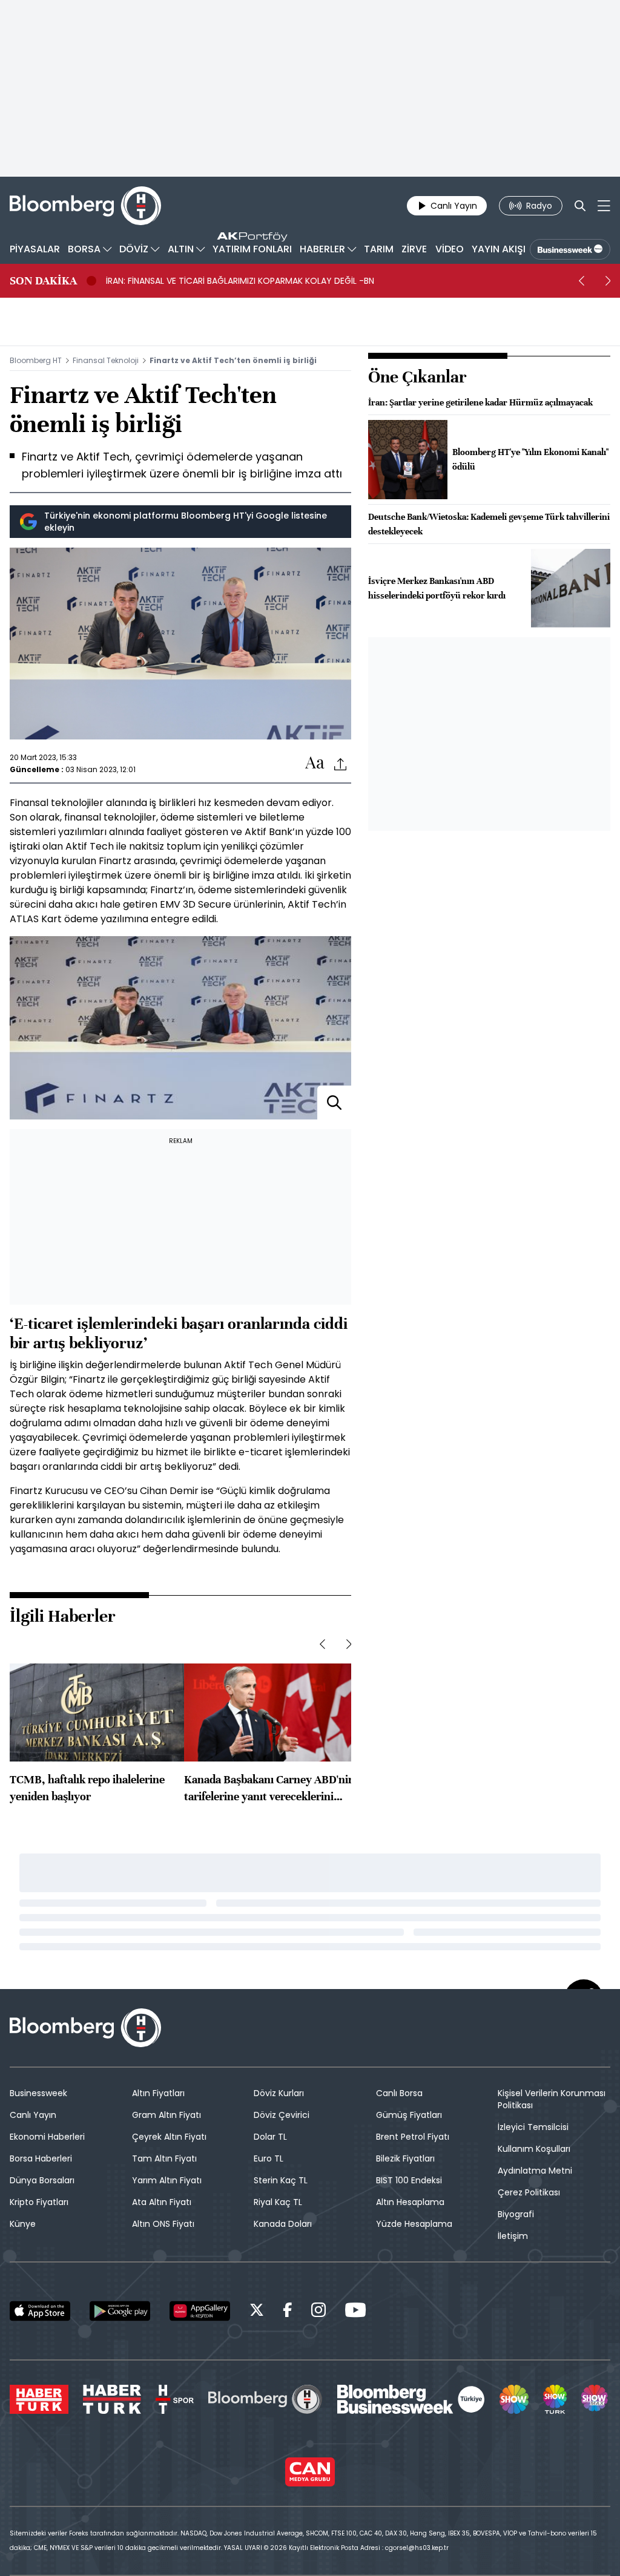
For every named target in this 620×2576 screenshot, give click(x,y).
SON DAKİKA (43, 281)
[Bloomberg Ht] (265, 2399)
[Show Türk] (555, 2399)
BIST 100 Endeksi (409, 2180)
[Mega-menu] (604, 206)
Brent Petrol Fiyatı (413, 2137)
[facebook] (288, 2312)
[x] (257, 2312)
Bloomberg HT (36, 360)
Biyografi (516, 2214)
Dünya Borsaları (42, 2180)
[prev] (581, 281)
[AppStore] (40, 2311)
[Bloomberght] (85, 206)
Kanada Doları (283, 2224)
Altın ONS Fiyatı (163, 2224)
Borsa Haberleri (41, 2158)
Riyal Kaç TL (278, 2202)
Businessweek (38, 2093)
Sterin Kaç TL (281, 2180)
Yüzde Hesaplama (414, 2224)
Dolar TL (270, 2137)
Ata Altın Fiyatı (162, 2202)
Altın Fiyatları (158, 2093)
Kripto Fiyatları (39, 2202)
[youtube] (355, 2312)
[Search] (580, 206)
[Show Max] (596, 2399)
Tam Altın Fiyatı (164, 2158)
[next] (608, 281)
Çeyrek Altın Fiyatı (169, 2137)
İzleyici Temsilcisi (533, 2127)
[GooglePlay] (120, 2311)
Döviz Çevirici (282, 2115)
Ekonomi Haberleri (47, 2137)
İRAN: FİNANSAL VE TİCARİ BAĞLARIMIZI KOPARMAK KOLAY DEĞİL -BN (240, 281)
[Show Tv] (514, 2399)
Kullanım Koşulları (534, 2149)
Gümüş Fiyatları (409, 2115)
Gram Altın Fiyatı (167, 2115)
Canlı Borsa (399, 2093)
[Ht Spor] (175, 2399)
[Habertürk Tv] (112, 2399)
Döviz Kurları (279, 2093)
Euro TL (269, 2158)
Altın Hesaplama (410, 2202)
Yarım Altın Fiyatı (167, 2180)
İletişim (513, 2236)
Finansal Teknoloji (106, 360)
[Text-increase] (315, 763)
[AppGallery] (200, 2311)
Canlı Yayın (33, 2115)
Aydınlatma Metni (535, 2171)
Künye (23, 2224)
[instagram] (318, 2312)
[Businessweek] (411, 2399)
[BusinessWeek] (570, 249)
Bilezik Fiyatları (405, 2158)
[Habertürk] (39, 2399)
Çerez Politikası (529, 2192)
